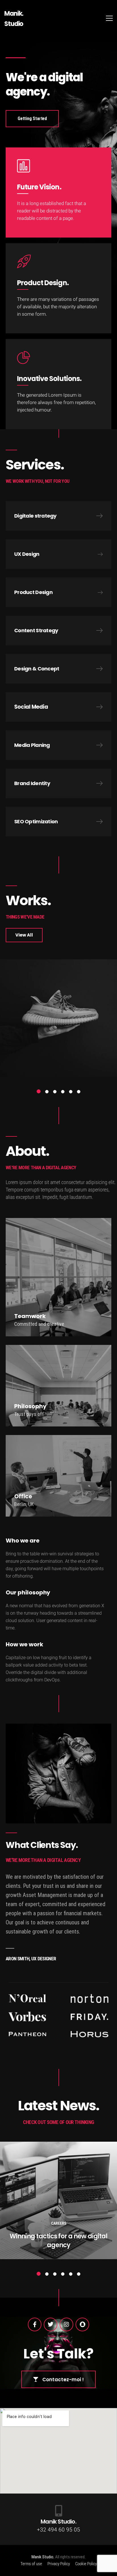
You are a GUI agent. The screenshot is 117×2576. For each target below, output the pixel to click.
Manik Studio (42, 2557)
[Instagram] (66, 2324)
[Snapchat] (82, 2324)
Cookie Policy (86, 2564)
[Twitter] (51, 2324)
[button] (39, 1091)
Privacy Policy (59, 2564)
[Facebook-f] (35, 2324)
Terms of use (31, 2564)
